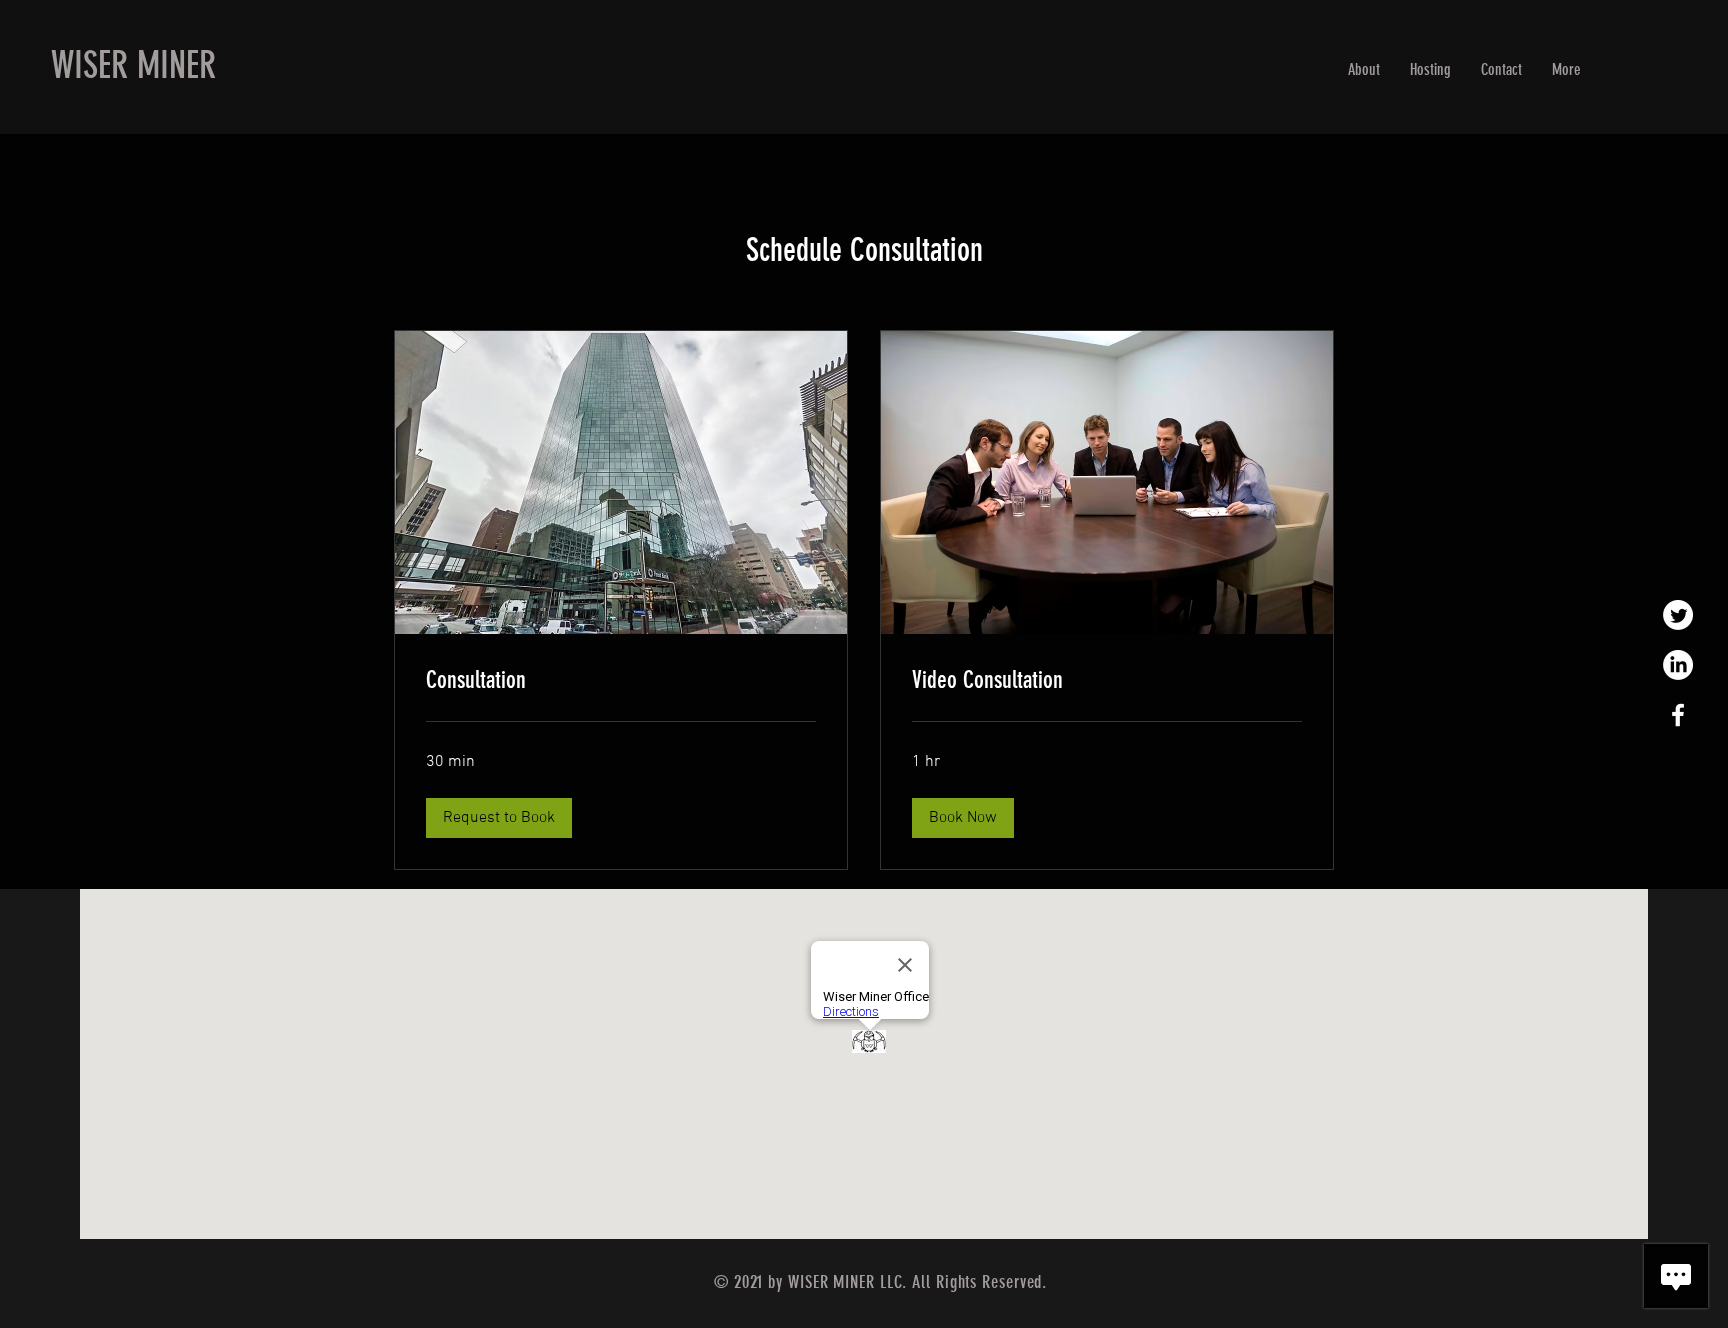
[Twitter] (1678, 615)
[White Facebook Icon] (1678, 715)
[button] (499, 818)
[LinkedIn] (1678, 665)
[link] (621, 681)
